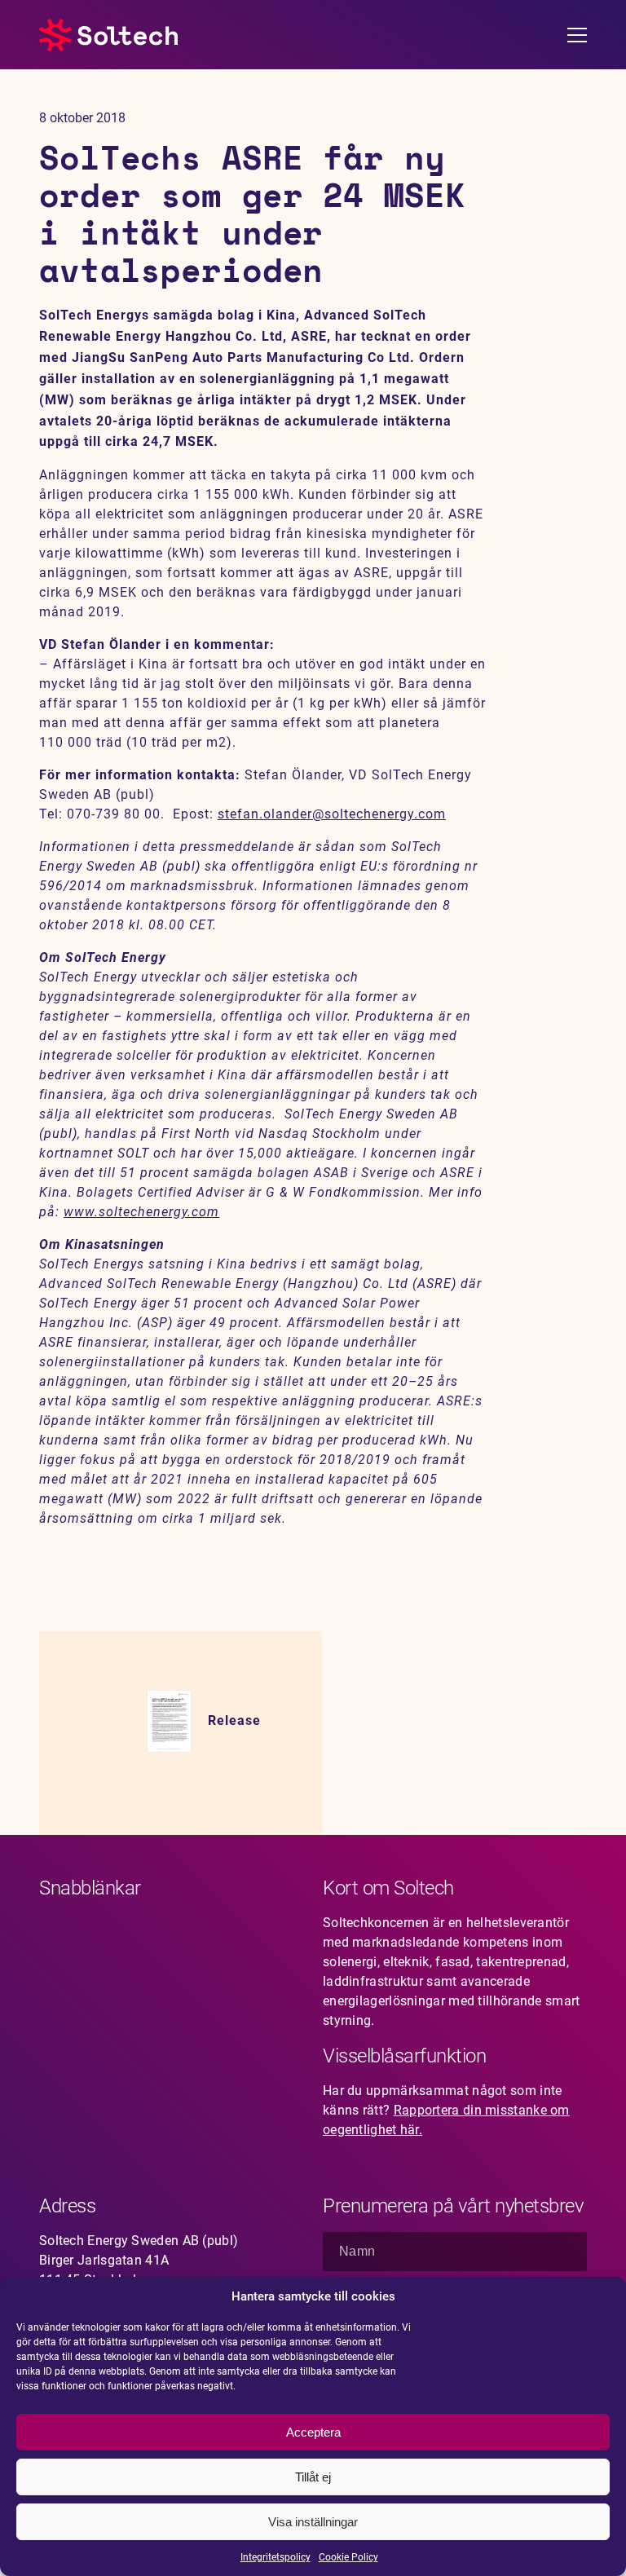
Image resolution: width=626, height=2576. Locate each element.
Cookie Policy (348, 2557)
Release (234, 1720)
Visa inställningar (313, 2522)
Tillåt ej (313, 2477)
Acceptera (313, 2432)
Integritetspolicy (276, 2557)
